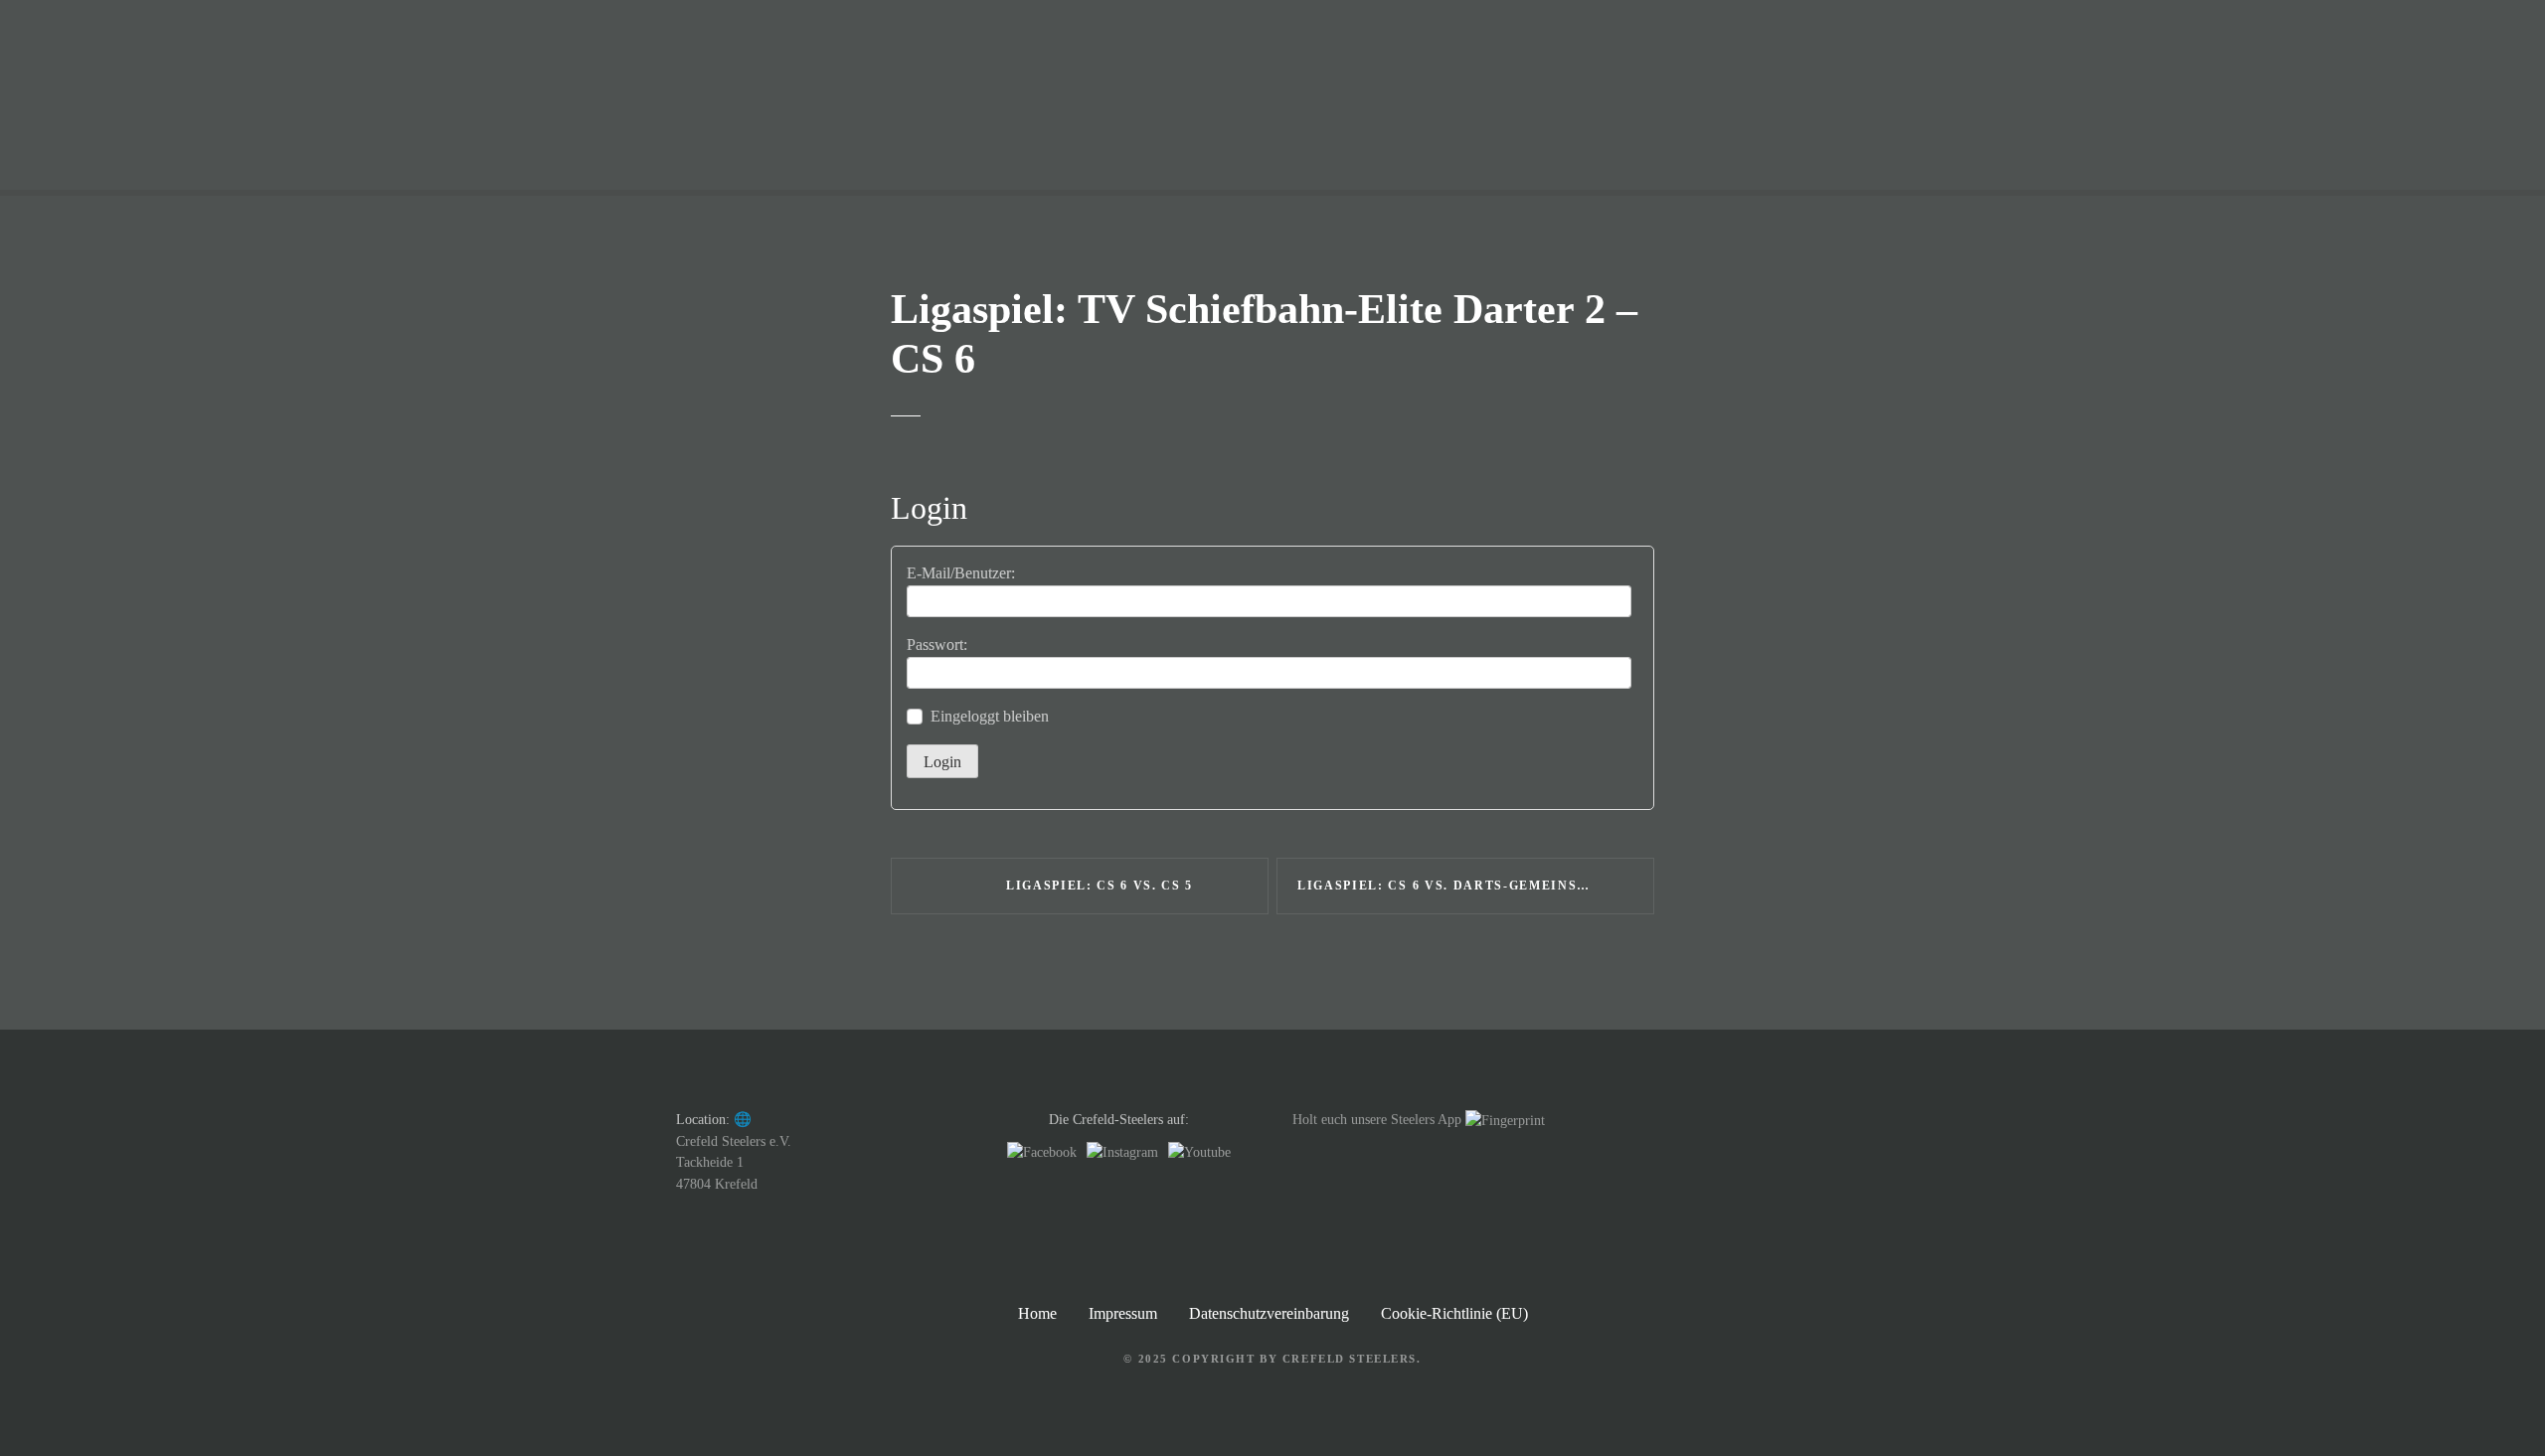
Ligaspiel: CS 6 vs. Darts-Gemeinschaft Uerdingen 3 (1476, 886)
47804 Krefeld (717, 1184)
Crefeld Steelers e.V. (734, 1141)
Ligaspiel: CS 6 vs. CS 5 (1100, 886)
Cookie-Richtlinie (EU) (1454, 1313)
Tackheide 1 (710, 1162)
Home (1037, 1313)
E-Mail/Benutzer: (961, 573)
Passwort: (937, 645)
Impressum (1123, 1313)
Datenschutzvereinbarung (1269, 1313)
